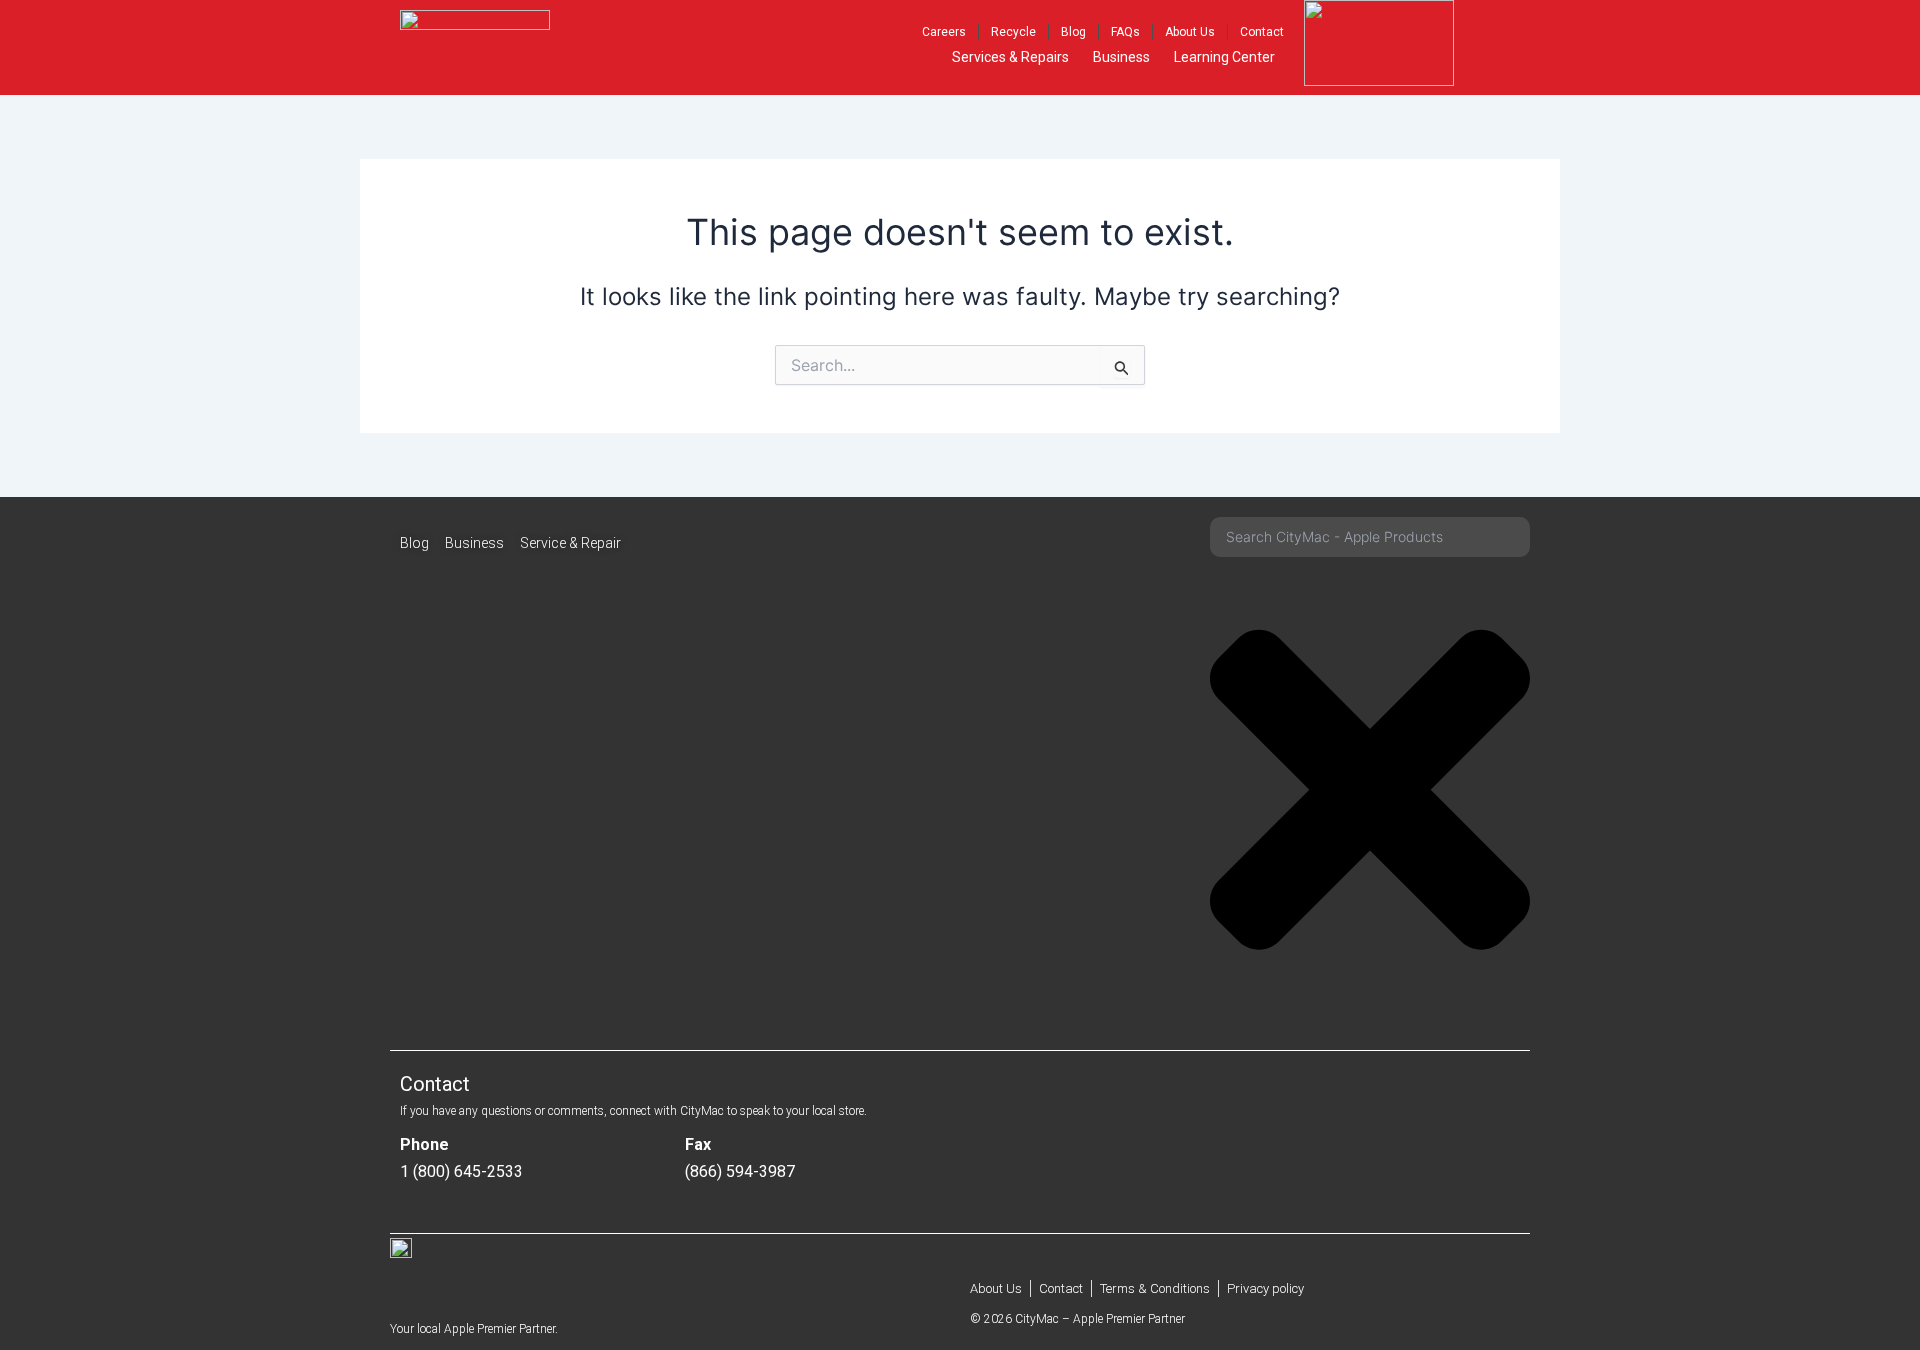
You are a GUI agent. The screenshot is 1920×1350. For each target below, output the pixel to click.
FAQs (1125, 32)
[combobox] (1370, 537)
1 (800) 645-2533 (461, 1171)
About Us (1190, 32)
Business (1121, 57)
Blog (1073, 32)
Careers (944, 32)
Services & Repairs (1010, 57)
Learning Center (1224, 57)
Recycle (1013, 32)
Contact (1262, 32)
